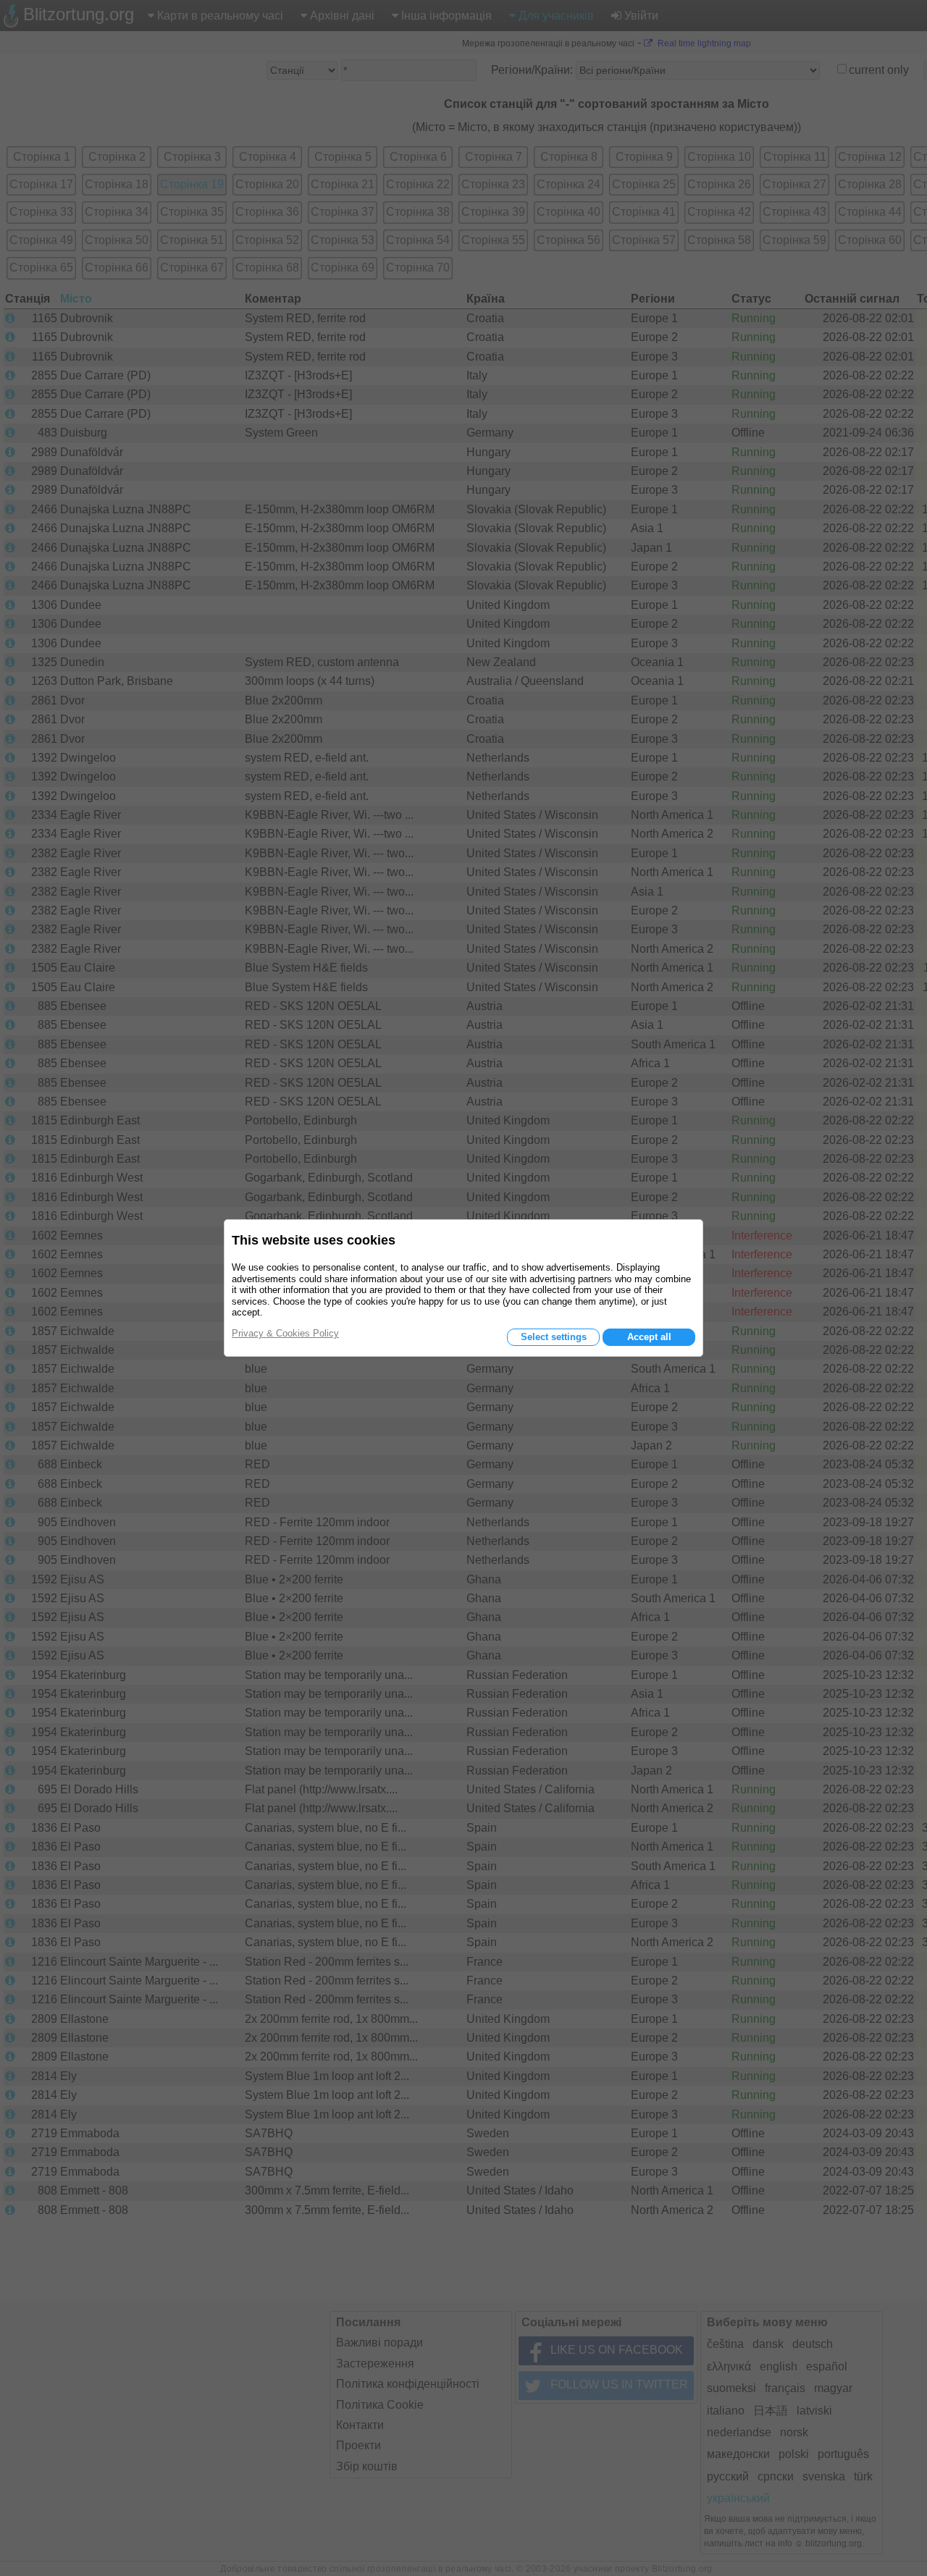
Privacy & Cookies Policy (285, 1333)
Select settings (554, 1337)
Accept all (649, 1337)
